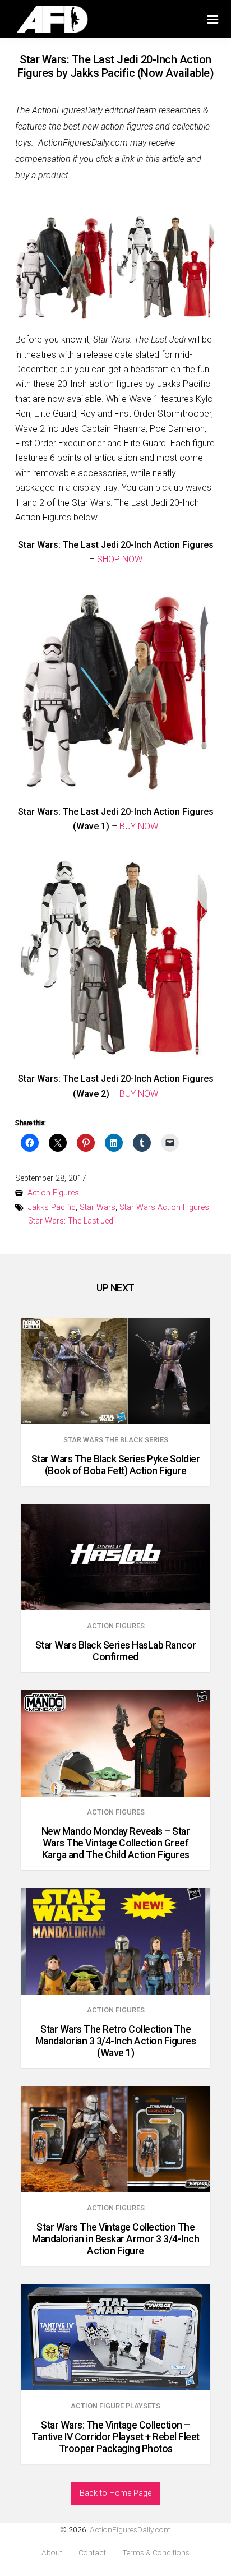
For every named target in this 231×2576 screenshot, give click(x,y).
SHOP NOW (120, 559)
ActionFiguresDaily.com (130, 2529)
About (52, 2553)
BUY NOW (139, 826)
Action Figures (53, 1193)
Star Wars (98, 1208)
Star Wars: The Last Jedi (71, 1221)
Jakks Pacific (52, 1208)
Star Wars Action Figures (164, 1208)
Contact (92, 2553)
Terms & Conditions (156, 2553)
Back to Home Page (115, 2493)
